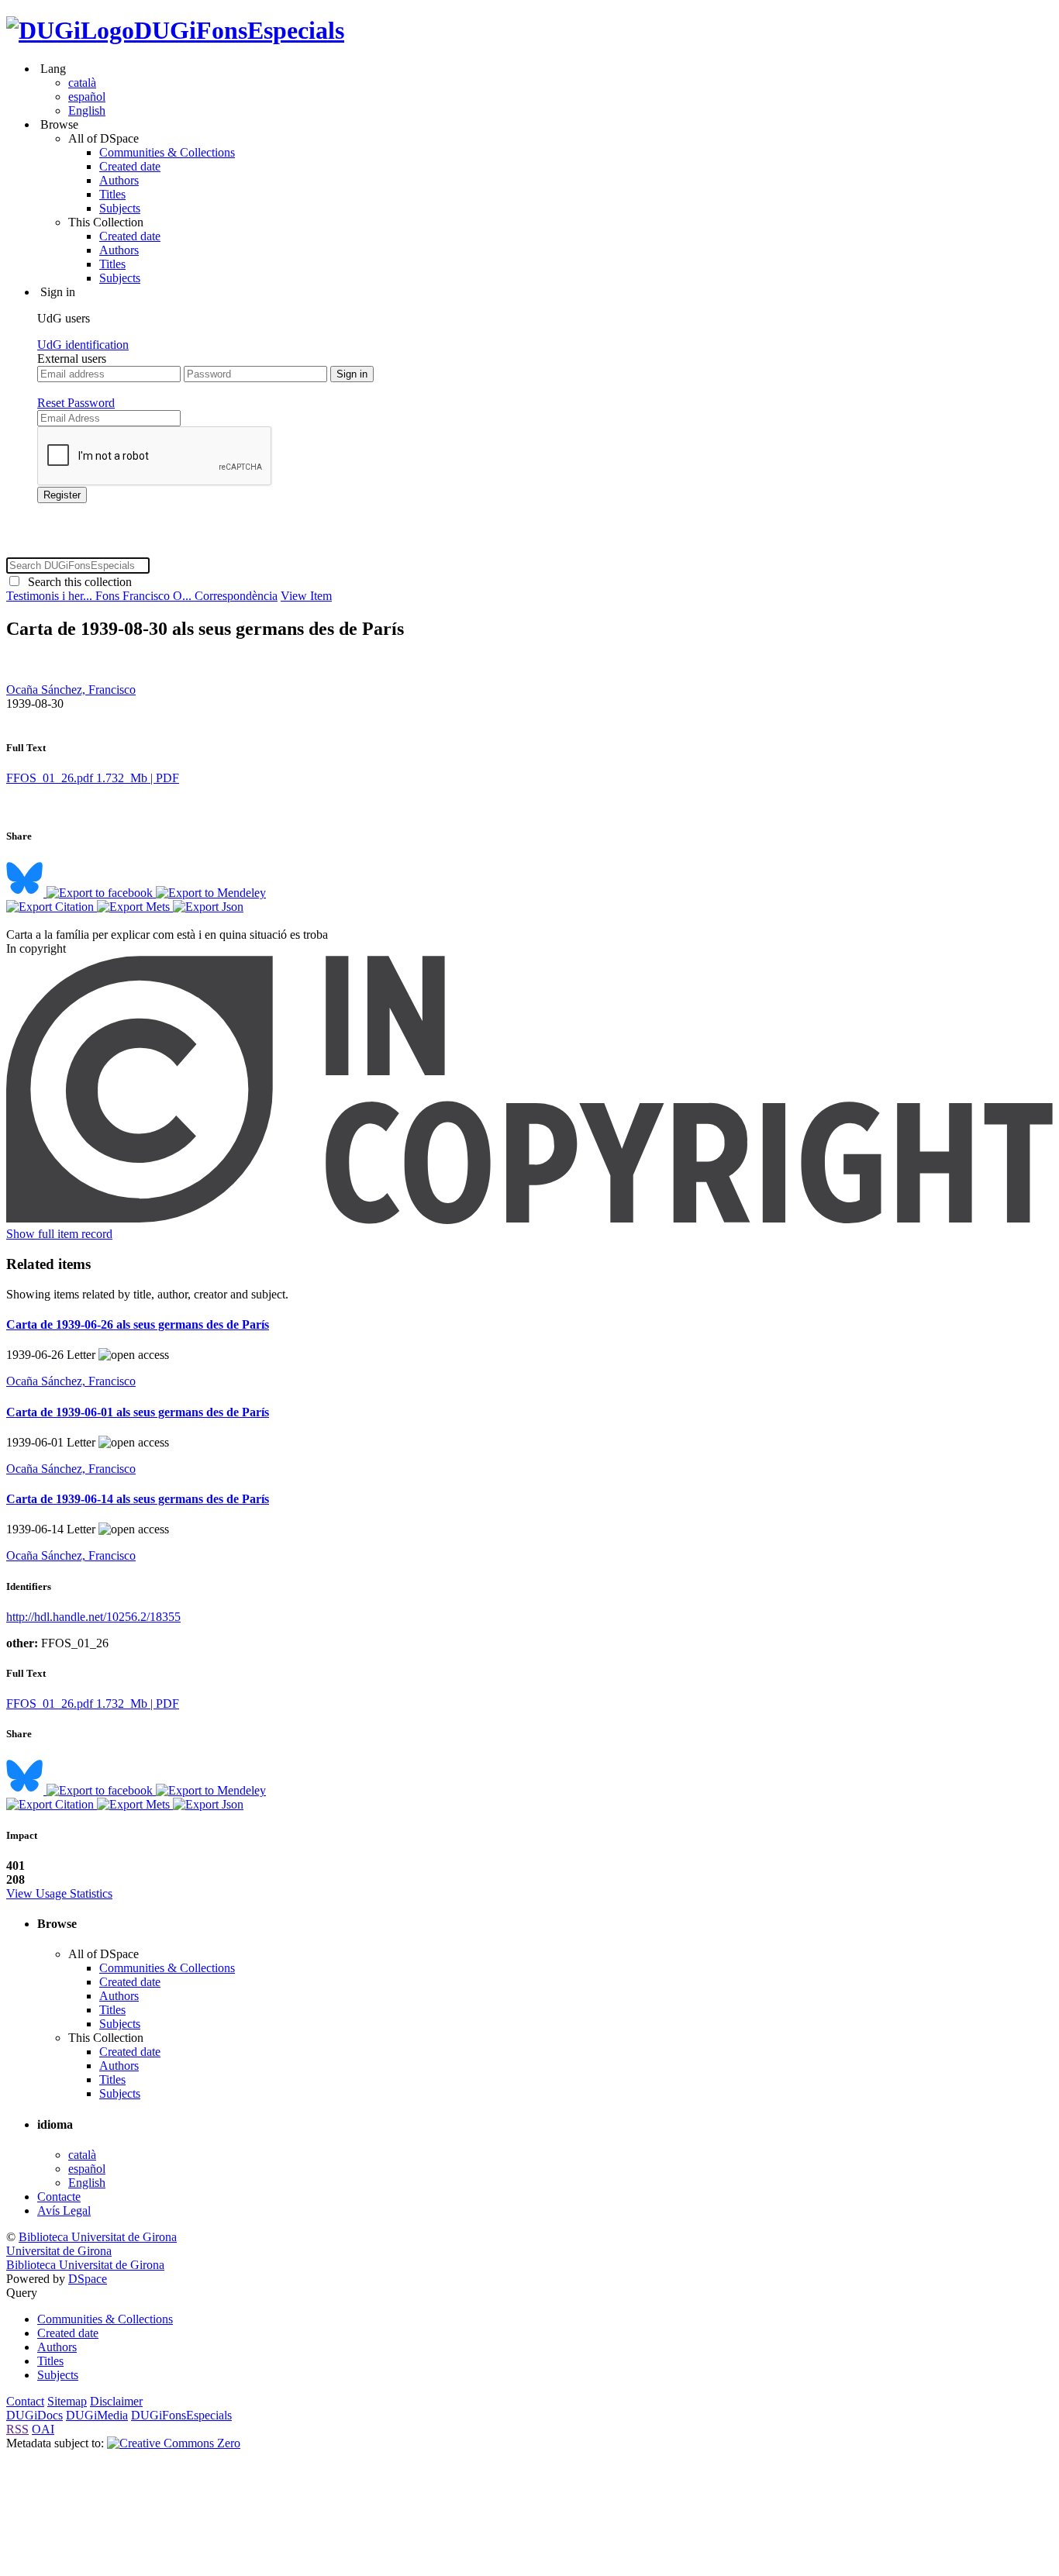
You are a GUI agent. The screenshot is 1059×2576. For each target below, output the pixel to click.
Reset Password (76, 403)
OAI (43, 2429)
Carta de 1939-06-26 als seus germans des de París (138, 1324)
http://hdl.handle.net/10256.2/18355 (93, 1617)
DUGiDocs (34, 2415)
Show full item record (59, 1234)
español (87, 97)
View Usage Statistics (59, 1893)
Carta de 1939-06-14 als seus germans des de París (138, 1499)
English (87, 110)
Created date (130, 166)
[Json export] (208, 907)
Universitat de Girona (59, 2251)
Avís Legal (64, 2210)
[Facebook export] (101, 893)
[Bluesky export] (26, 893)
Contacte (59, 2197)
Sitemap (67, 2401)
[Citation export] (52, 907)
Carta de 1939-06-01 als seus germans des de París (138, 1412)
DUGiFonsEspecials (239, 30)
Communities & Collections (167, 152)
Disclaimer (116, 2401)
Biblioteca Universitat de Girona (98, 2237)
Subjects (120, 208)
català (82, 83)
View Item (306, 596)
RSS (17, 2429)
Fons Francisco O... (145, 596)
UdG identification (83, 345)
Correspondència (236, 596)
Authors (119, 180)
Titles (112, 194)
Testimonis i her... (51, 596)
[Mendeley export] (211, 893)
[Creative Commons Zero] (174, 2443)
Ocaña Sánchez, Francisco (71, 690)
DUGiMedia (97, 2415)
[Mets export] (135, 907)
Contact (25, 2401)
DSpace (88, 2279)
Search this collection (77, 582)
